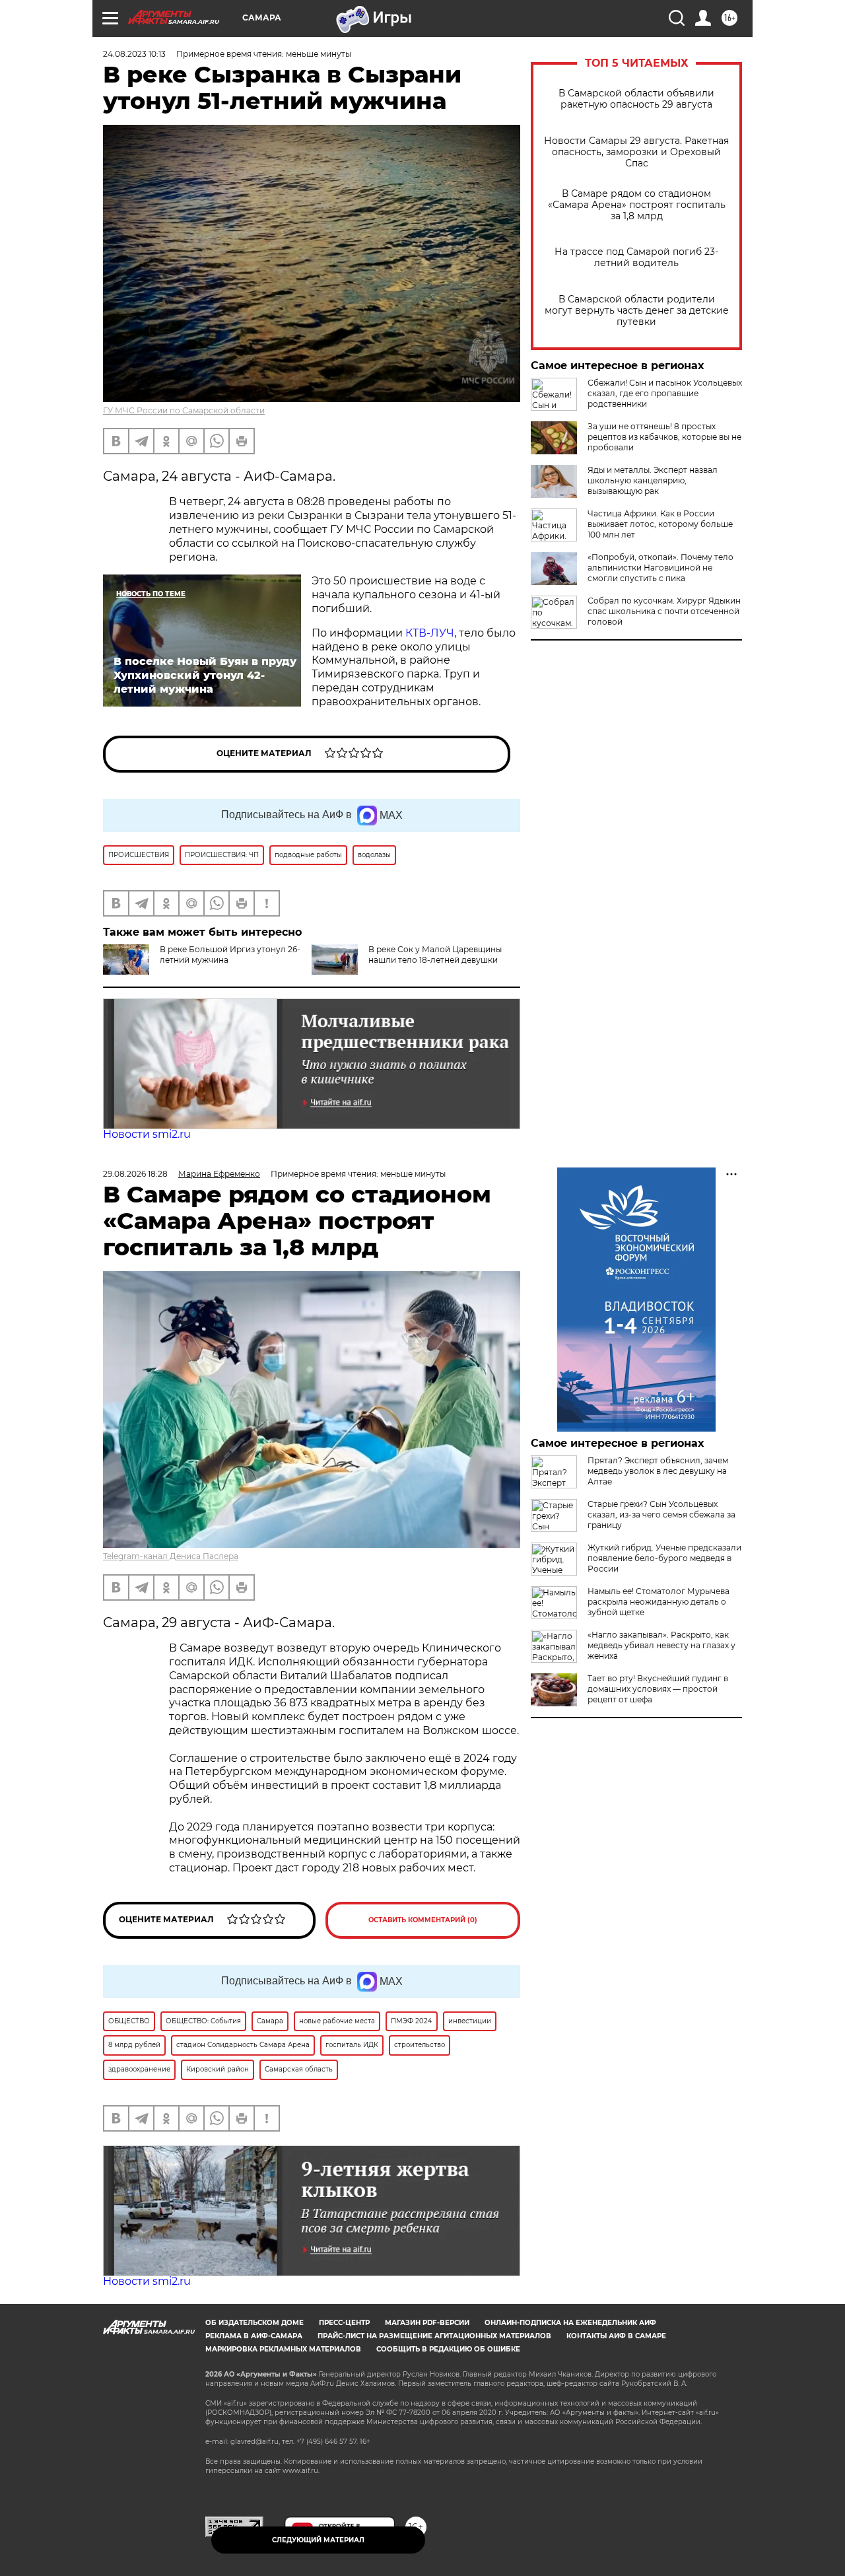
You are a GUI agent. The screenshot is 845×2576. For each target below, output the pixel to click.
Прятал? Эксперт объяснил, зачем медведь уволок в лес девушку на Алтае (658, 1471)
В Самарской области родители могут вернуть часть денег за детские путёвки (637, 311)
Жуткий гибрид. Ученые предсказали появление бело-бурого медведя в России (664, 1558)
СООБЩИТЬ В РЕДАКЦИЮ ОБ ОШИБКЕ (448, 2349)
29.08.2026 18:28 (135, 1174)
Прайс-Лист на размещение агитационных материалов (434, 2336)
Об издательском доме (254, 2323)
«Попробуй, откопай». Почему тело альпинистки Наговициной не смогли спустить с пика (660, 568)
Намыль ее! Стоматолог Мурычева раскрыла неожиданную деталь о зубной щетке (659, 1602)
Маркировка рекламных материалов (283, 2349)
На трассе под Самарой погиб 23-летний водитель (636, 258)
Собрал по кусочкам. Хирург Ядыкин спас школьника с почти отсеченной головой (664, 611)
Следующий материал (318, 2540)
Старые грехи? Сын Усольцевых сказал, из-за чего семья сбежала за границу (661, 1514)
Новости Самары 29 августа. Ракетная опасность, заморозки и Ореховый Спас (636, 152)
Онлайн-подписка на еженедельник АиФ (570, 2323)
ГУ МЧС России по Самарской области (184, 410)
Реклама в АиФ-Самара (254, 2336)
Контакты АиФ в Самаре (616, 2336)
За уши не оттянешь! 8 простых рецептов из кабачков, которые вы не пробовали (664, 437)
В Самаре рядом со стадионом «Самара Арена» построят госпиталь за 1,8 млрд (637, 205)
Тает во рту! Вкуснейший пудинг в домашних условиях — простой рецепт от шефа (658, 1689)
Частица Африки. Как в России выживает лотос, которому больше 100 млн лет (660, 524)
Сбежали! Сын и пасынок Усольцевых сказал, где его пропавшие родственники (665, 393)
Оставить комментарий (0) (423, 1920)
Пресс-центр (344, 2323)
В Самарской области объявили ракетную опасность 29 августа (636, 99)
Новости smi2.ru (147, 1134)
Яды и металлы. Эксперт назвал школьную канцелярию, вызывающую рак (653, 480)
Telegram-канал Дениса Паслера (171, 1556)
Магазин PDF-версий (427, 2323)
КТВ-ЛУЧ (430, 633)
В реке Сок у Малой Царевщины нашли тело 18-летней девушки (435, 955)
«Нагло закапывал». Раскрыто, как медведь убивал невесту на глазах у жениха (661, 1645)
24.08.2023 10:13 (134, 54)
